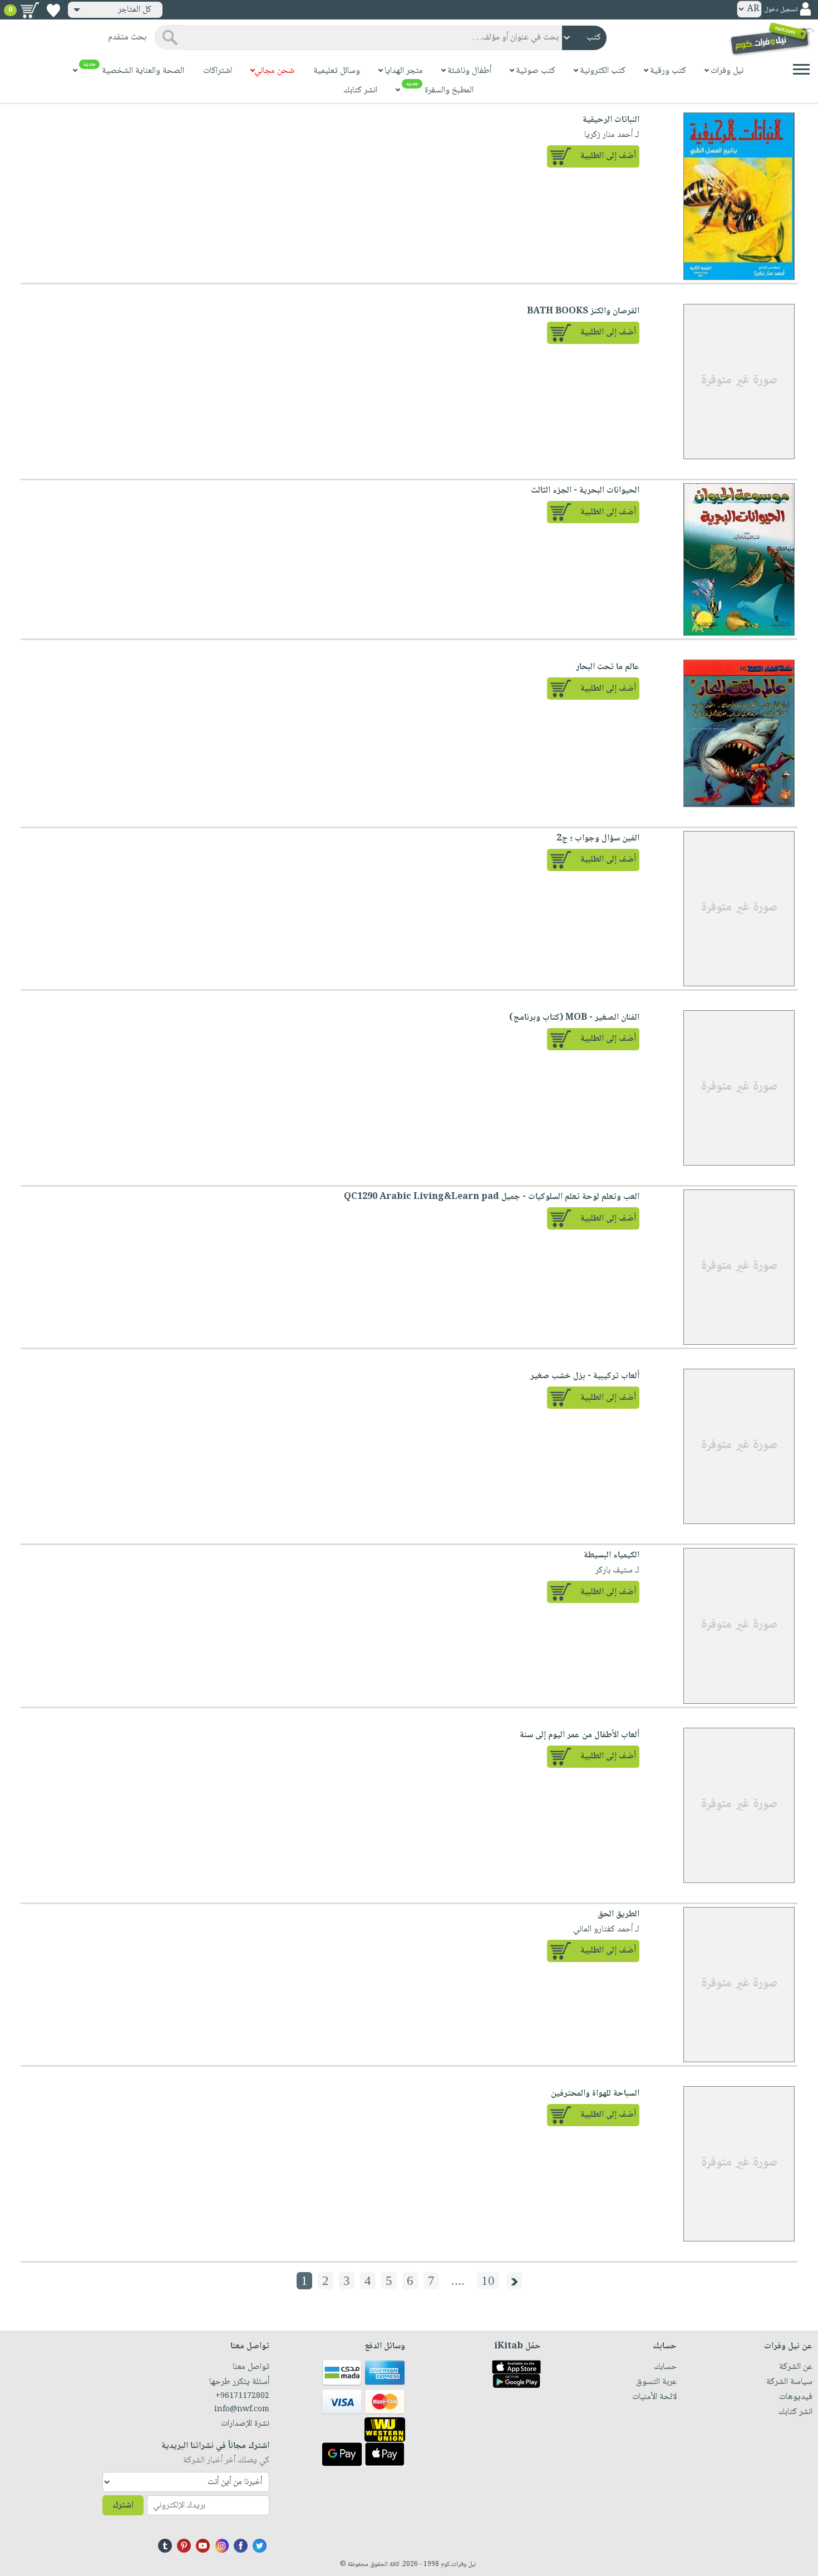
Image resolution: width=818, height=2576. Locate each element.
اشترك (123, 2506)
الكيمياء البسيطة (612, 1555)
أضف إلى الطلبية (608, 156)
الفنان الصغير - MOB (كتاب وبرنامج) (574, 1018)
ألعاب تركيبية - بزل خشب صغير (585, 1376)
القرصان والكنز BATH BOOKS (583, 311)
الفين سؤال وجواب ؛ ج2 (598, 839)
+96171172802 (242, 2396)
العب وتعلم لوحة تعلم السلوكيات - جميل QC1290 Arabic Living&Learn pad (492, 1197)
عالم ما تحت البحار (608, 667)
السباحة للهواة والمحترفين (595, 2094)
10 (488, 2281)
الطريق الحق (619, 1914)
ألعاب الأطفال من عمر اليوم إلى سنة (580, 1735)
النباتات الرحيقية (611, 120)
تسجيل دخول (781, 10)
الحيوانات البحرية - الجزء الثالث (585, 491)
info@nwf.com (242, 2410)
